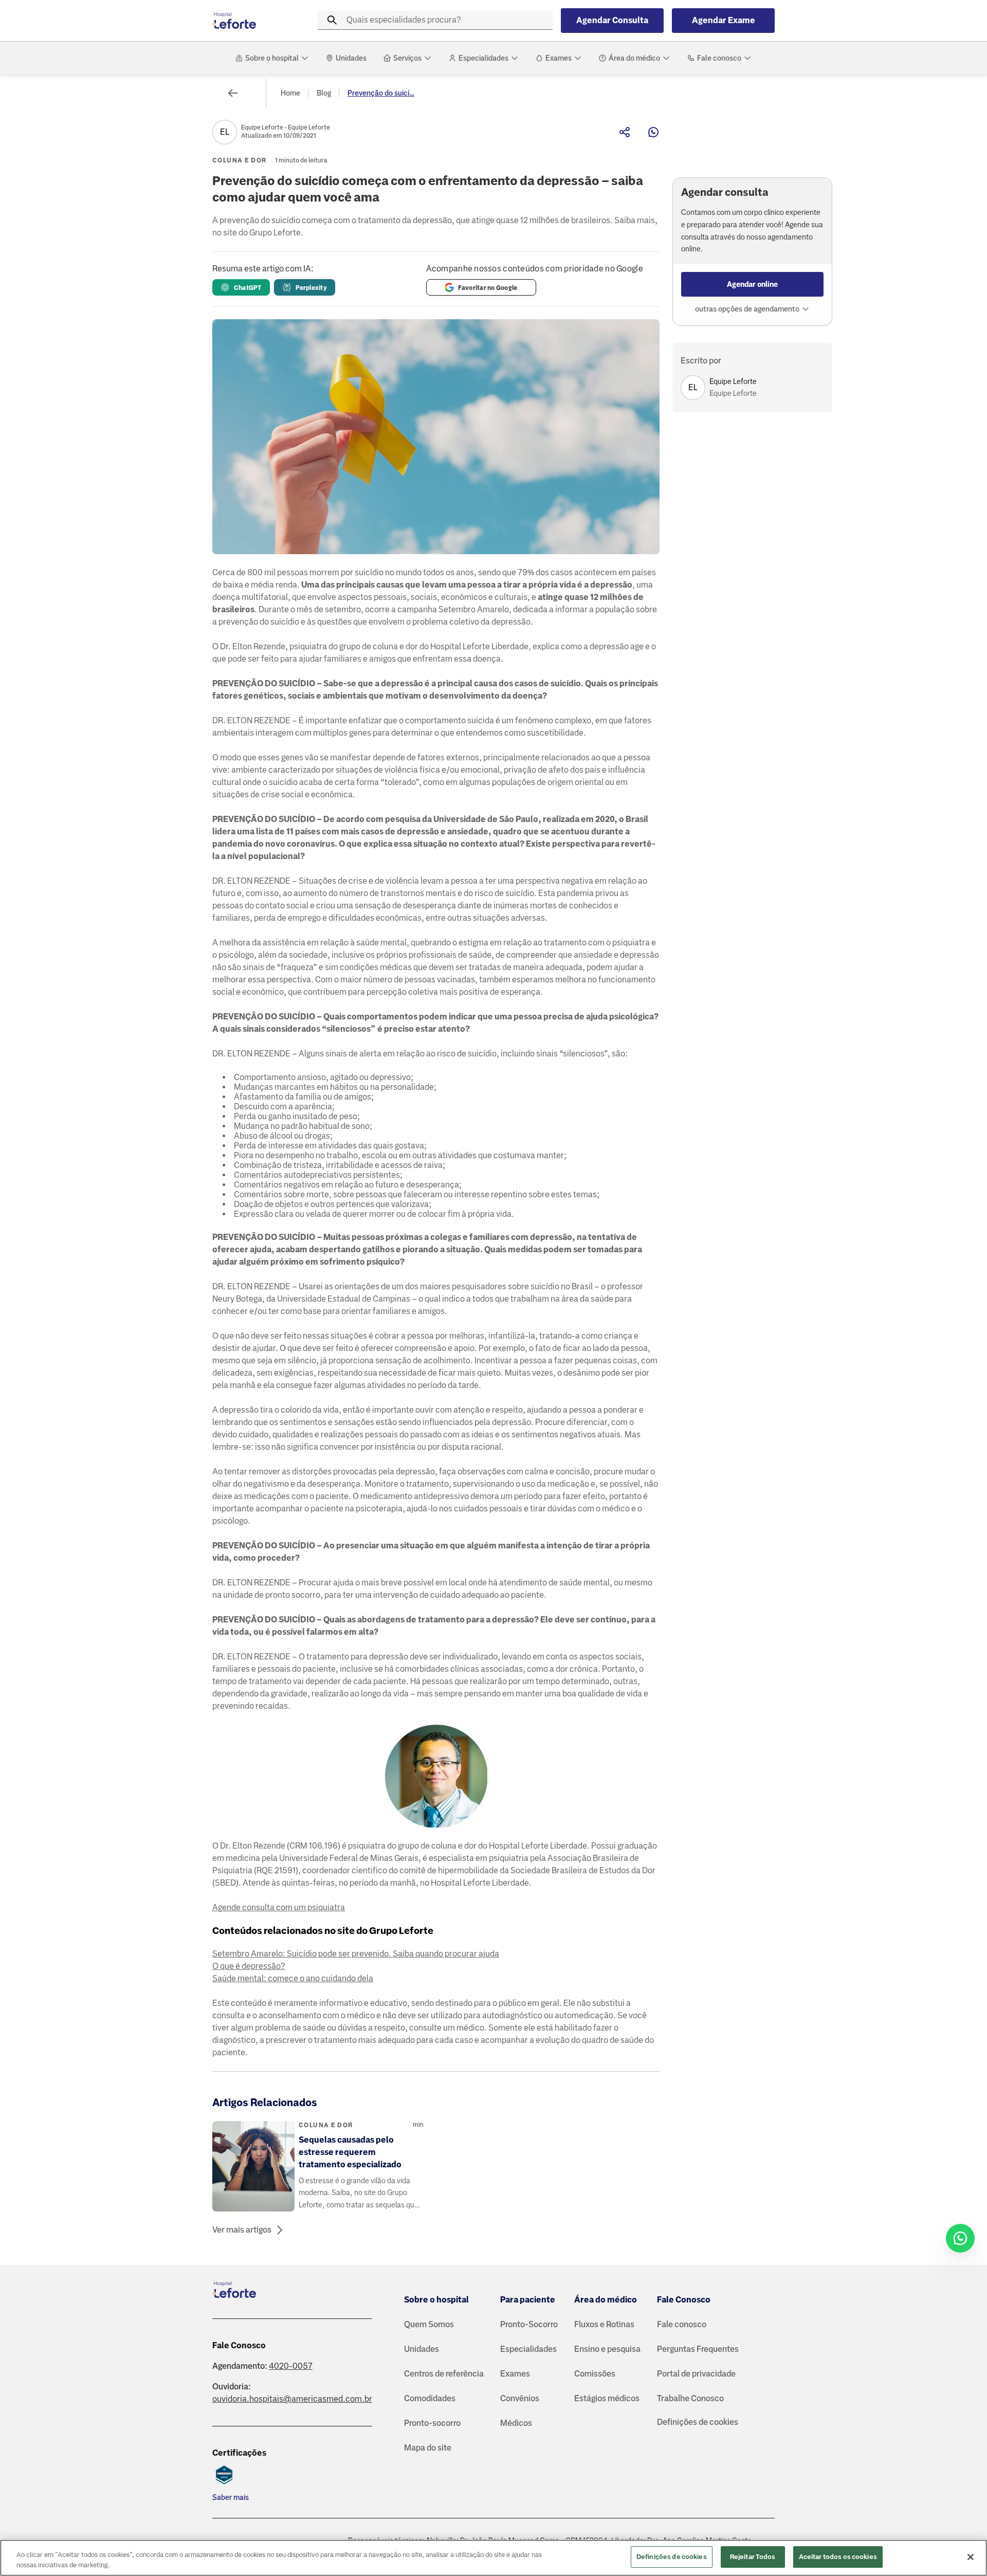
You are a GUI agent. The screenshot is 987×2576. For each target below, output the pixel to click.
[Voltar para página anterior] (233, 93)
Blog (324, 93)
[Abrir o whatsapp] (960, 2238)
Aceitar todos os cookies (838, 2557)
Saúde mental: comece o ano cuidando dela (293, 1978)
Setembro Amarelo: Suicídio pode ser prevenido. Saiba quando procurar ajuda (356, 1954)
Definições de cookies (698, 2422)
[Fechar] (971, 2557)
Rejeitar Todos (753, 2557)
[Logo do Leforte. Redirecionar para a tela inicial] (253, 21)
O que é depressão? (249, 1966)
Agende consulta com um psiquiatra (279, 1907)
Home (290, 93)
